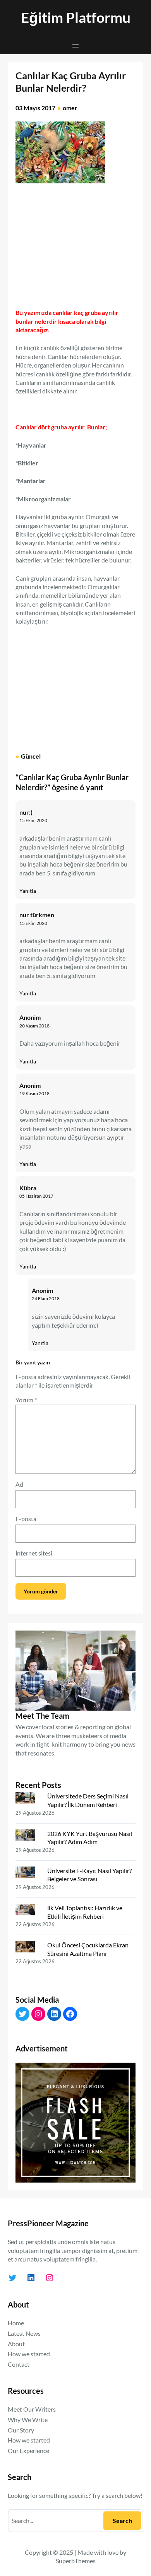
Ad (19, 1484)
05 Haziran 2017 (36, 1196)
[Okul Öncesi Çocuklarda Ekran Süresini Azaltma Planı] (28, 1948)
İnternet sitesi (34, 1553)
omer (70, 108)
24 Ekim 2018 (46, 1298)
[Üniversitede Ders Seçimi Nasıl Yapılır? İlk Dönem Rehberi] (28, 1799)
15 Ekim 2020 (33, 820)
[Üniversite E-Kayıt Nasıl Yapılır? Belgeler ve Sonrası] (28, 1874)
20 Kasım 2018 (34, 1026)
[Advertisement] (81, 243)
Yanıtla (28, 891)
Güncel (31, 756)
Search (122, 2520)
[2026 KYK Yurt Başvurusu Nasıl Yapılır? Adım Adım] (28, 1837)
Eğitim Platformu (76, 17)
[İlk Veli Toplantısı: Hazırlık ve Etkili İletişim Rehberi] (28, 1911)
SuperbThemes (76, 2561)
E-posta (26, 1519)
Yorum (26, 1400)
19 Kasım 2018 (34, 1093)
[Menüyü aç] (75, 46)
